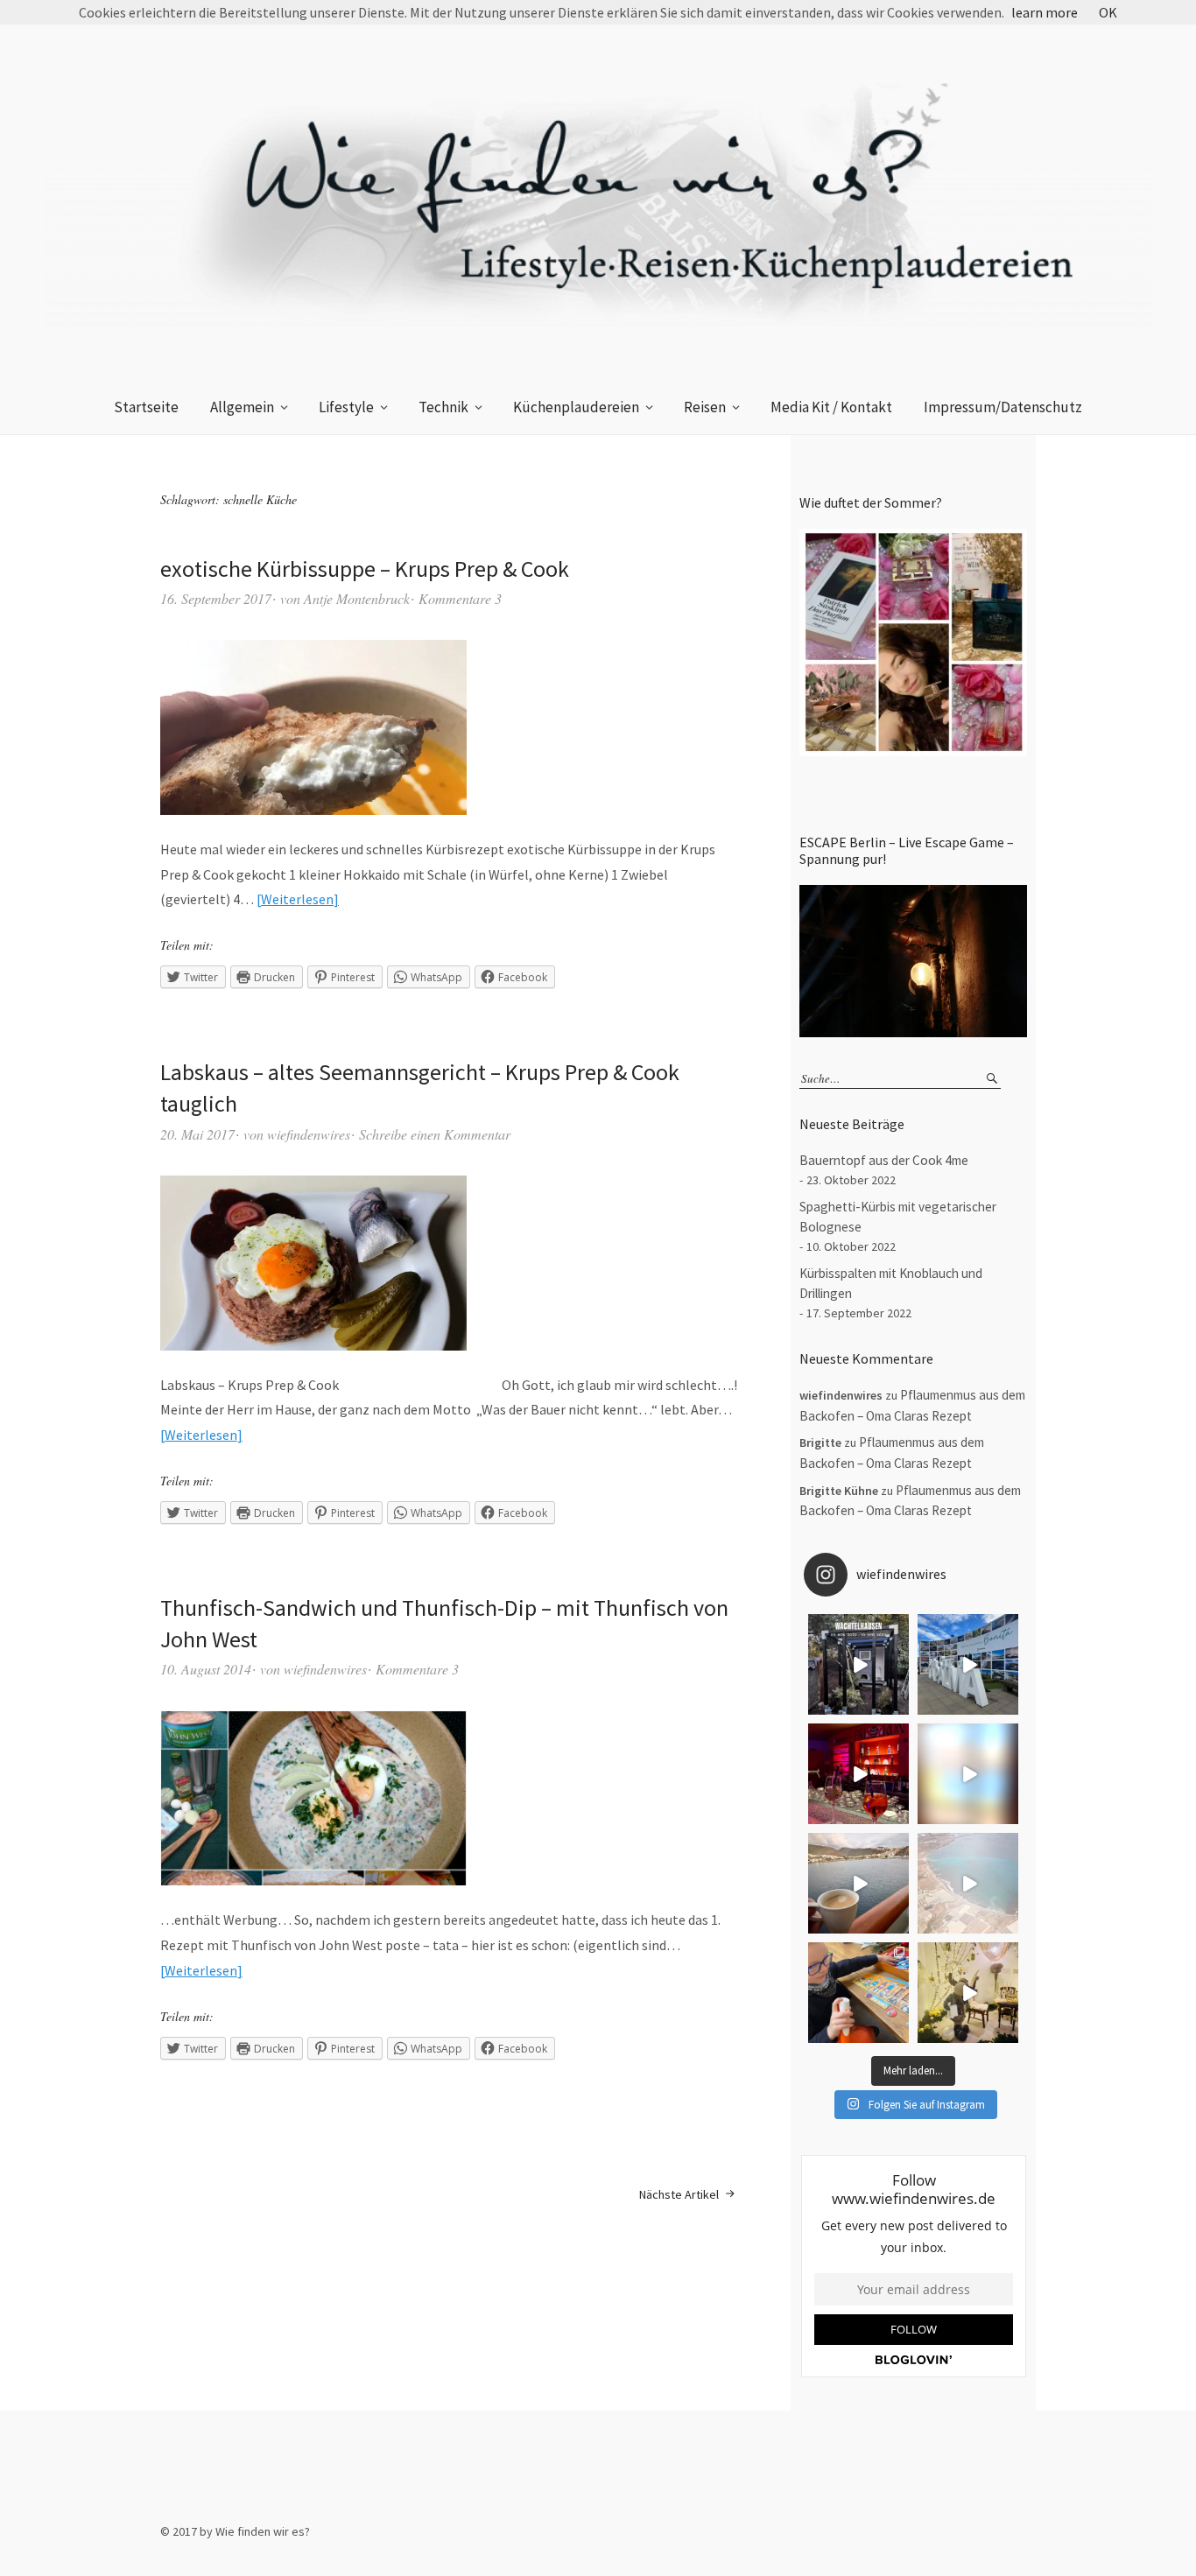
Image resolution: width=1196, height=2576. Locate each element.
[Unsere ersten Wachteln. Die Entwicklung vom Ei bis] (858, 1664)
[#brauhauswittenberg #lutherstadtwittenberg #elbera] (968, 1993)
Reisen (705, 407)
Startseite (146, 407)
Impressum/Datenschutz (1003, 407)
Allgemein (242, 407)
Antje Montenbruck (357, 598)
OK (1108, 12)
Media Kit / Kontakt (831, 407)
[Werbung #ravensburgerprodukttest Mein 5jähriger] (858, 1993)
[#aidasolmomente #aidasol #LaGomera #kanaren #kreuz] (858, 1883)
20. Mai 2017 (197, 1134)
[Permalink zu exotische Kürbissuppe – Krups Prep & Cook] (313, 727)
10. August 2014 (206, 1669)
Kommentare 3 (460, 598)
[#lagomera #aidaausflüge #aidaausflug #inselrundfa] (968, 1774)
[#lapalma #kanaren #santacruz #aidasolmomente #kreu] (968, 1664)
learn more (1045, 12)
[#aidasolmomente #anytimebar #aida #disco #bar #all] (858, 1774)
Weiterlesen (297, 899)
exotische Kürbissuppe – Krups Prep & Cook (365, 569)
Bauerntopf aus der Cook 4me (884, 1160)
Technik (443, 407)
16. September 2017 (216, 598)
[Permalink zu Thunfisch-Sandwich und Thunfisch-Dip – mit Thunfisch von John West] (313, 1798)
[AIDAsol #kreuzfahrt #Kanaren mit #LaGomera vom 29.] (968, 1883)
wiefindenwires (309, 1134)
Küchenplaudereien (576, 407)
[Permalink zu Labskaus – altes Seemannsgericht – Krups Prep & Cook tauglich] (313, 1263)
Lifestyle (346, 407)
